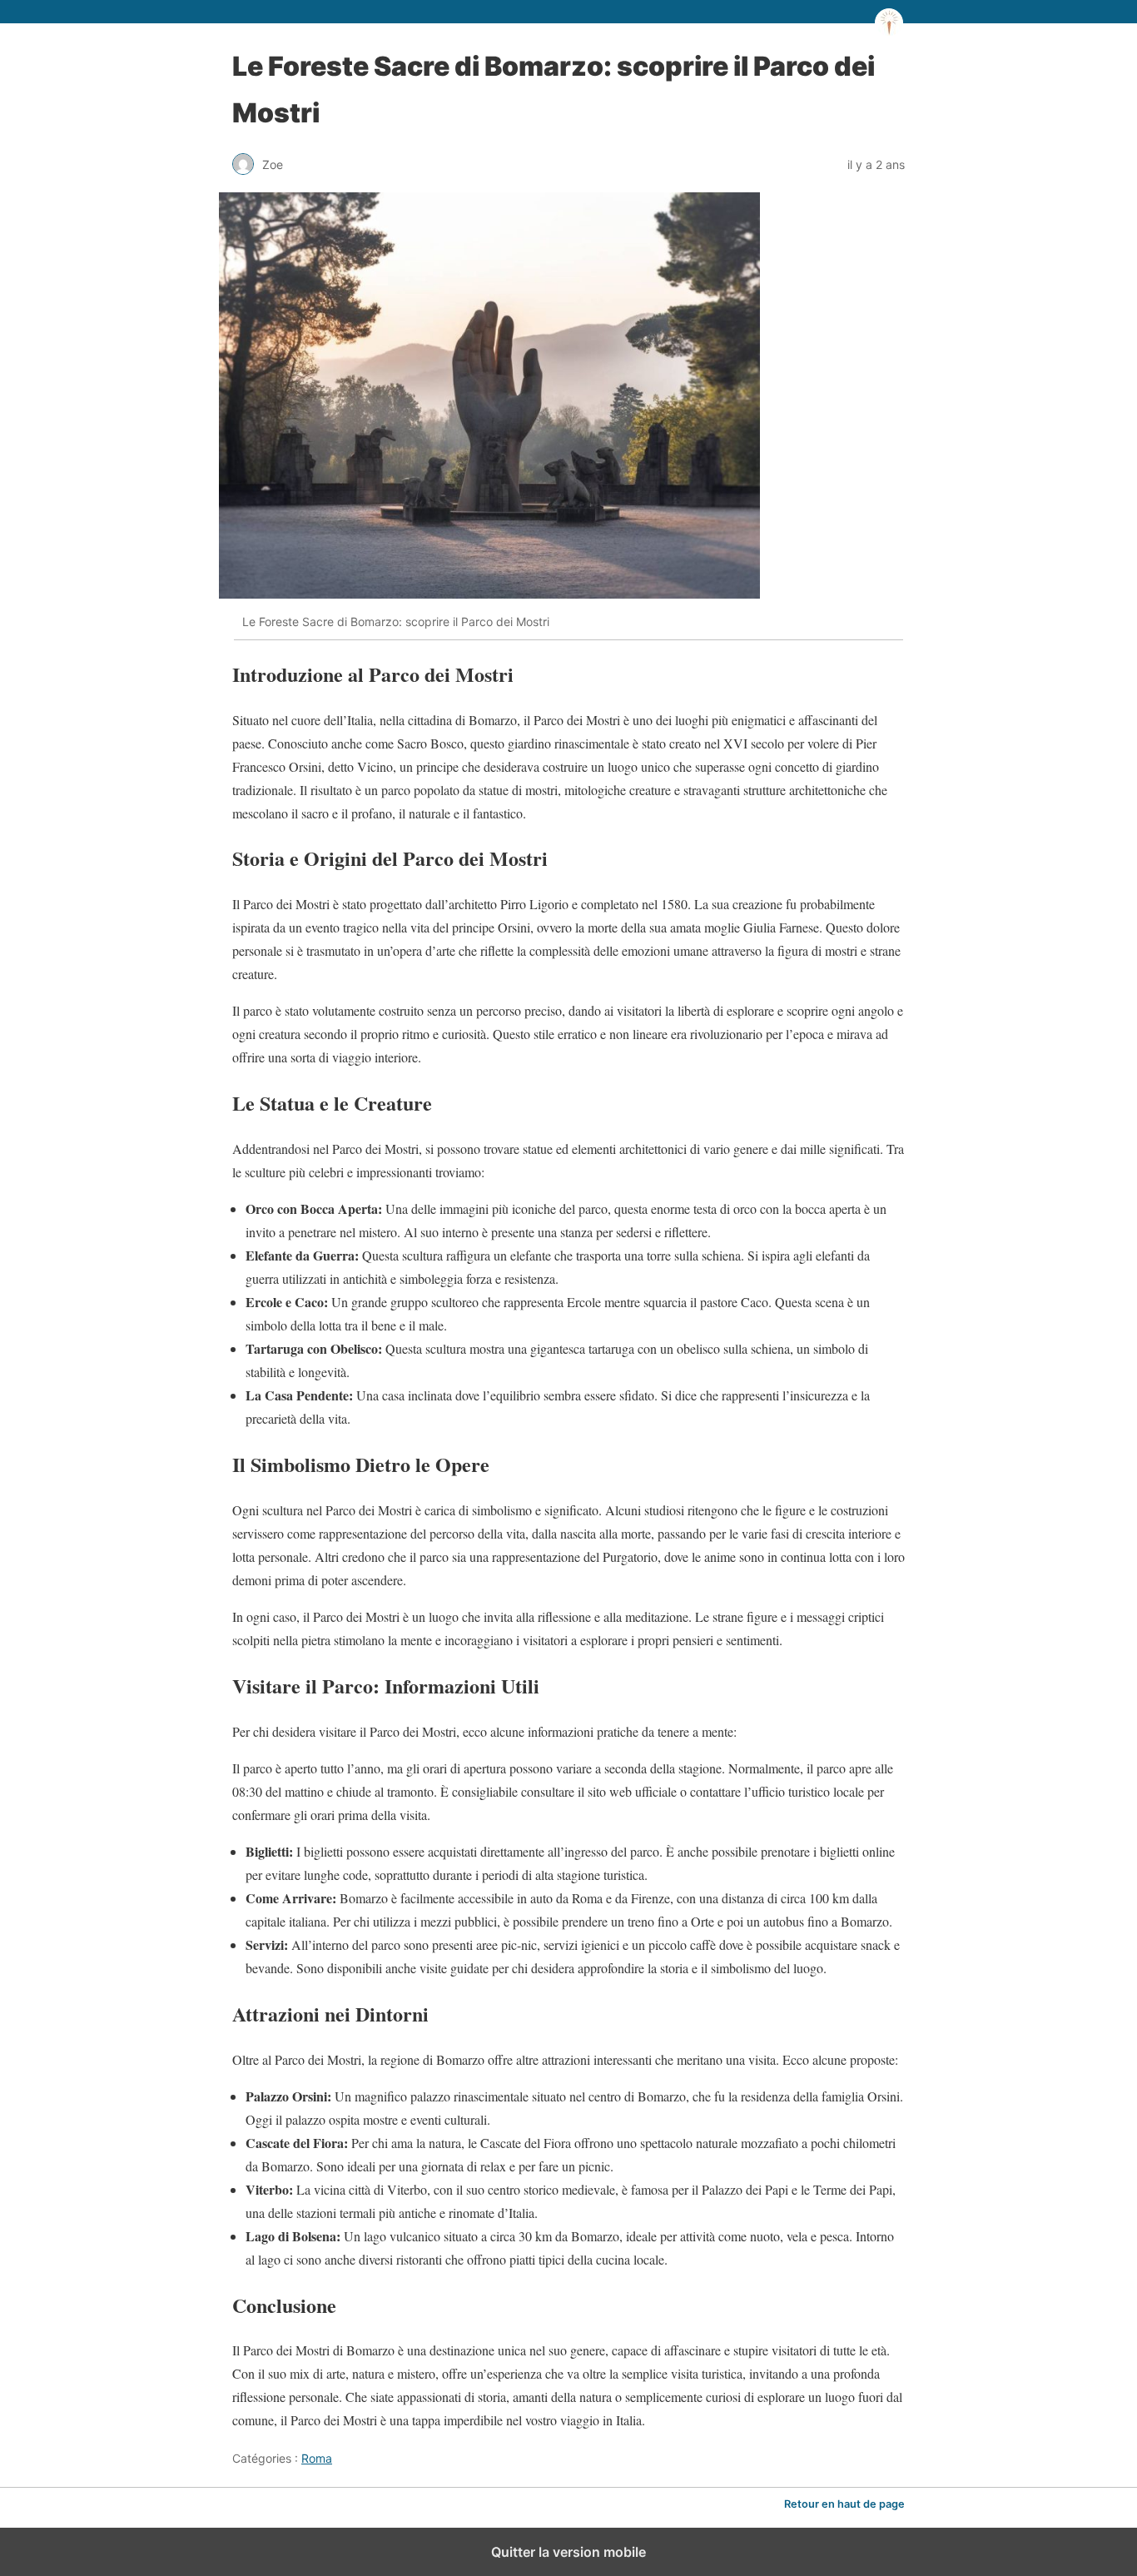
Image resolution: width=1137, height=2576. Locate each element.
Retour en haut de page (844, 2504)
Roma (317, 2458)
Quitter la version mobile (568, 2552)
